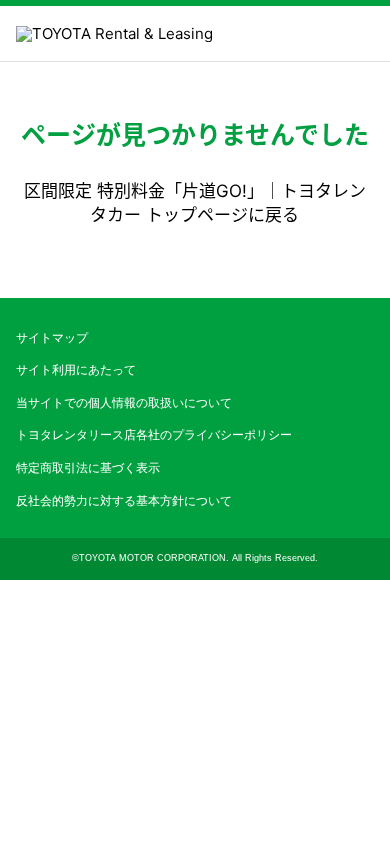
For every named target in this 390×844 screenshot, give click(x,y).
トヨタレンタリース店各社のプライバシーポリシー (154, 435)
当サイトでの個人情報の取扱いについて (124, 403)
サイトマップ (52, 338)
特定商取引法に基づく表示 (88, 468)
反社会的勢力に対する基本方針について (124, 501)
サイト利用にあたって (76, 370)
